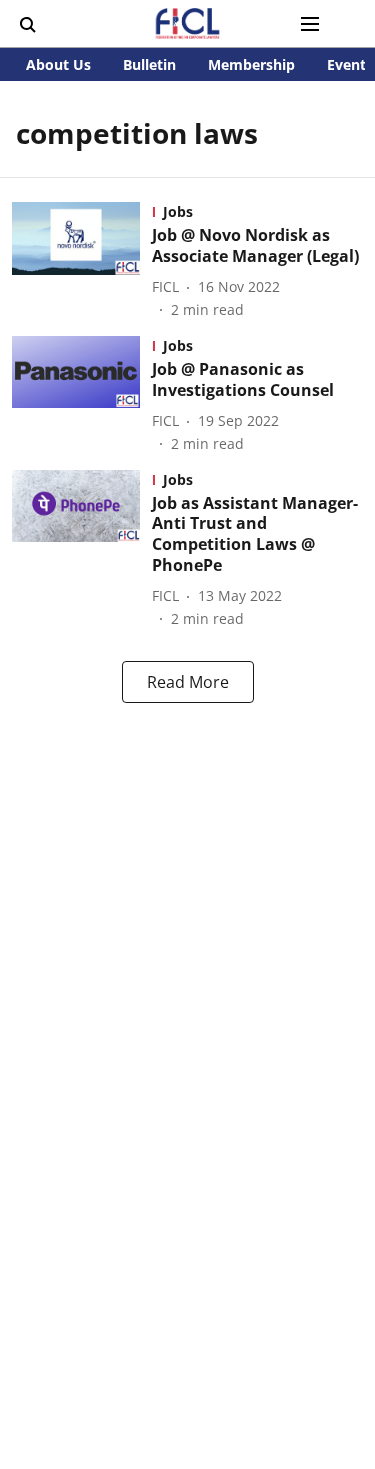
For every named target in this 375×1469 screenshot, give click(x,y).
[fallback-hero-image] (82, 261)
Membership (251, 64)
